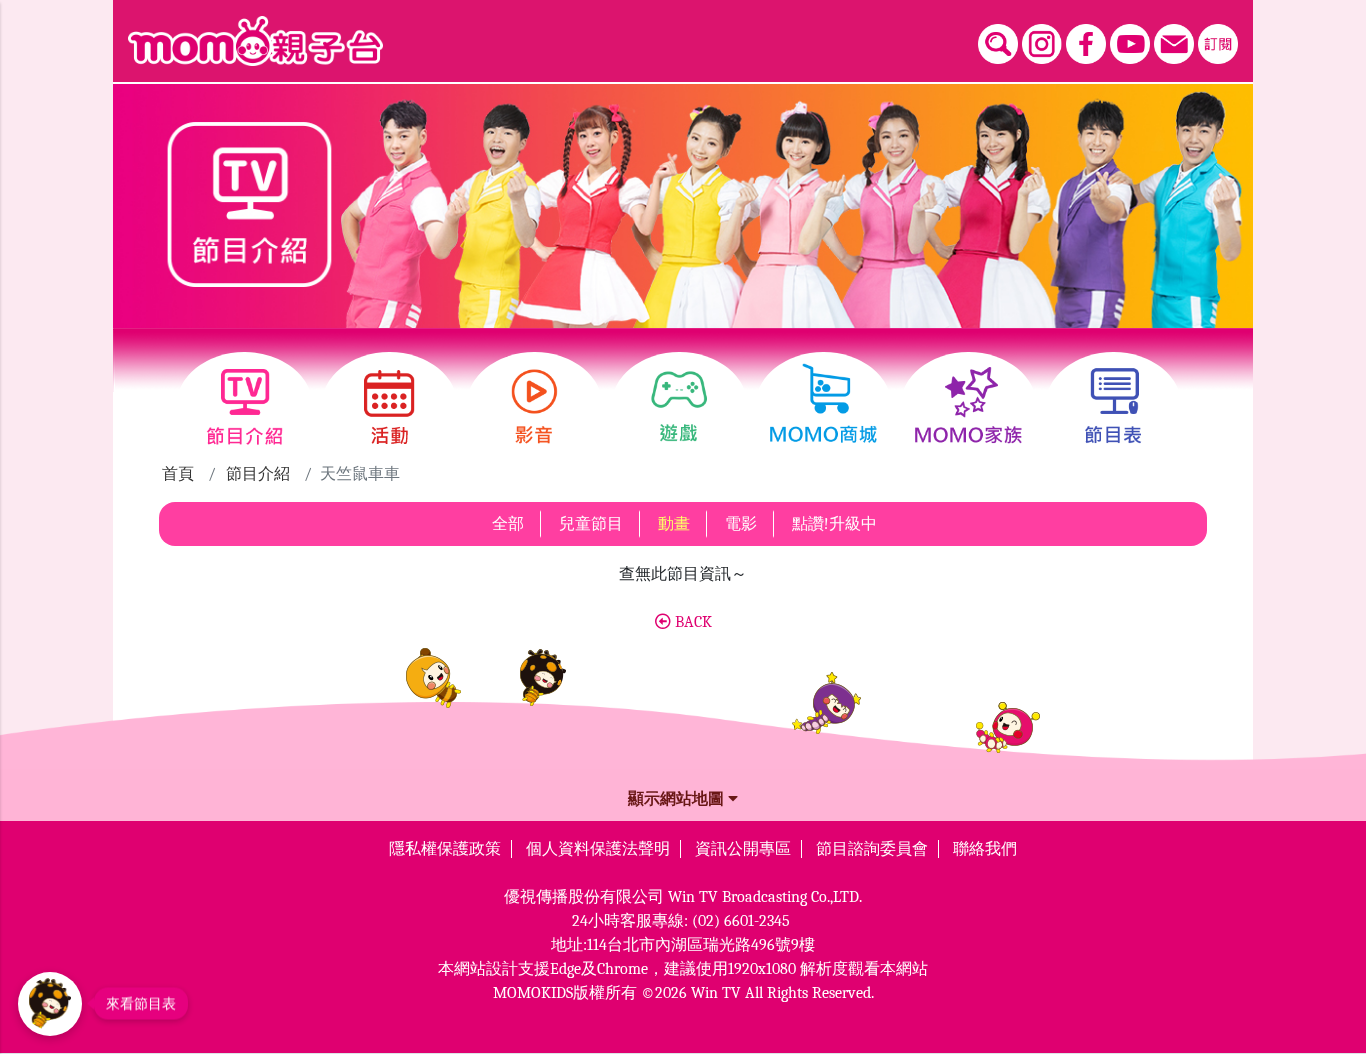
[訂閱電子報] (1218, 44)
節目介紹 (258, 474)
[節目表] (1113, 407)
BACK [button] (691, 622)
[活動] (389, 407)
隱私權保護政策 (445, 849)
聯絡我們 (985, 849)
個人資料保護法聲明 (598, 849)
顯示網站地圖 (678, 799)
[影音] (534, 407)
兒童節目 (591, 524)
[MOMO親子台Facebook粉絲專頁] (1086, 44)
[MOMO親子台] (255, 41)
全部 (508, 524)
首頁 (178, 474)
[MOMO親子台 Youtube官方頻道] (1130, 44)
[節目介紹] (244, 407)
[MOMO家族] (968, 407)
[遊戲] (679, 407)
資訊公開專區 (743, 849)
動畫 (674, 524)
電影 (741, 524)
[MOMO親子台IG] (1042, 44)
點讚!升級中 (834, 524)
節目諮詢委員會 (872, 849)
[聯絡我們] (1174, 44)
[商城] (823, 407)
